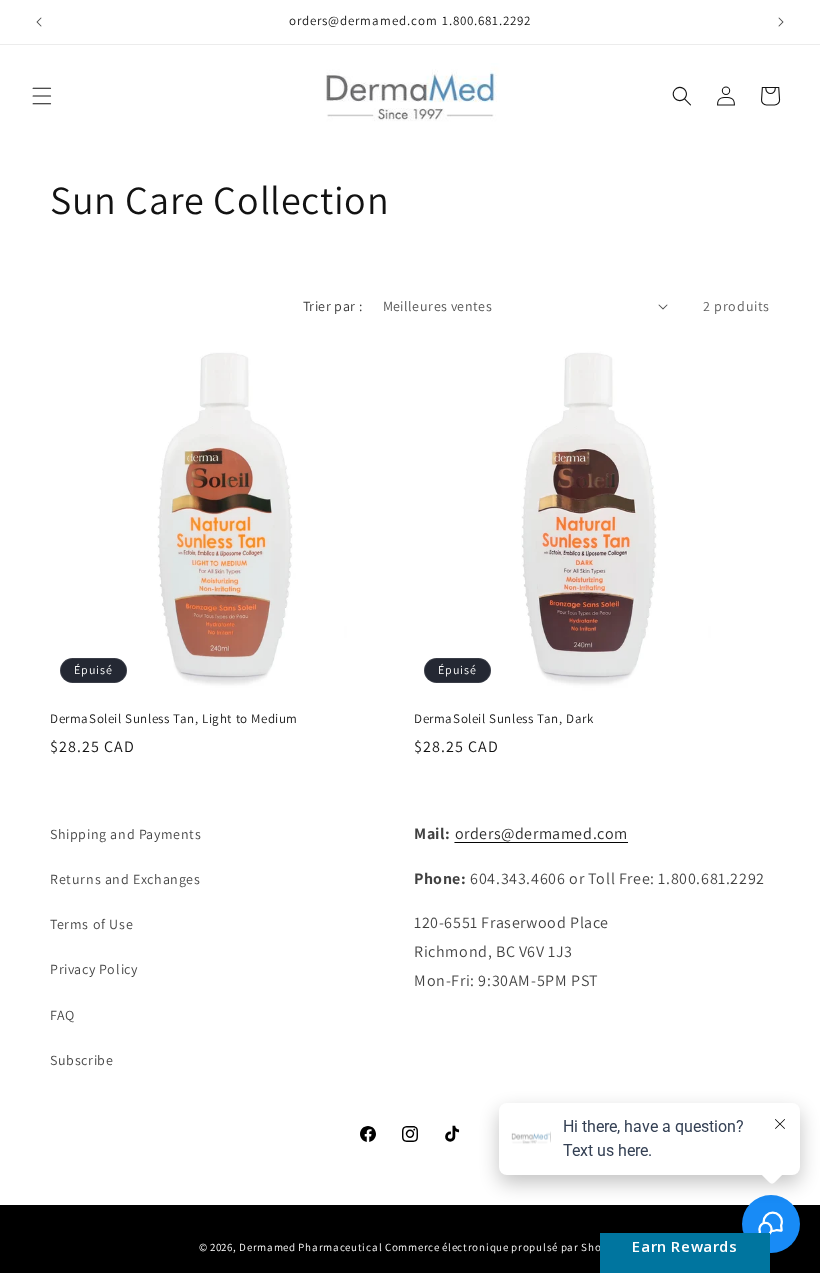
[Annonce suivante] (781, 22)
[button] (42, 96)
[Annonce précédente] (39, 22)
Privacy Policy (93, 969)
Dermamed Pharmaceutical (310, 1247)
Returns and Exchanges (125, 879)
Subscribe (81, 1060)
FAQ (62, 1015)
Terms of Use (91, 924)
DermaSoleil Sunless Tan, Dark (503, 719)
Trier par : (332, 306)
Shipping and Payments (126, 834)
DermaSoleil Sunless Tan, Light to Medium (174, 719)
